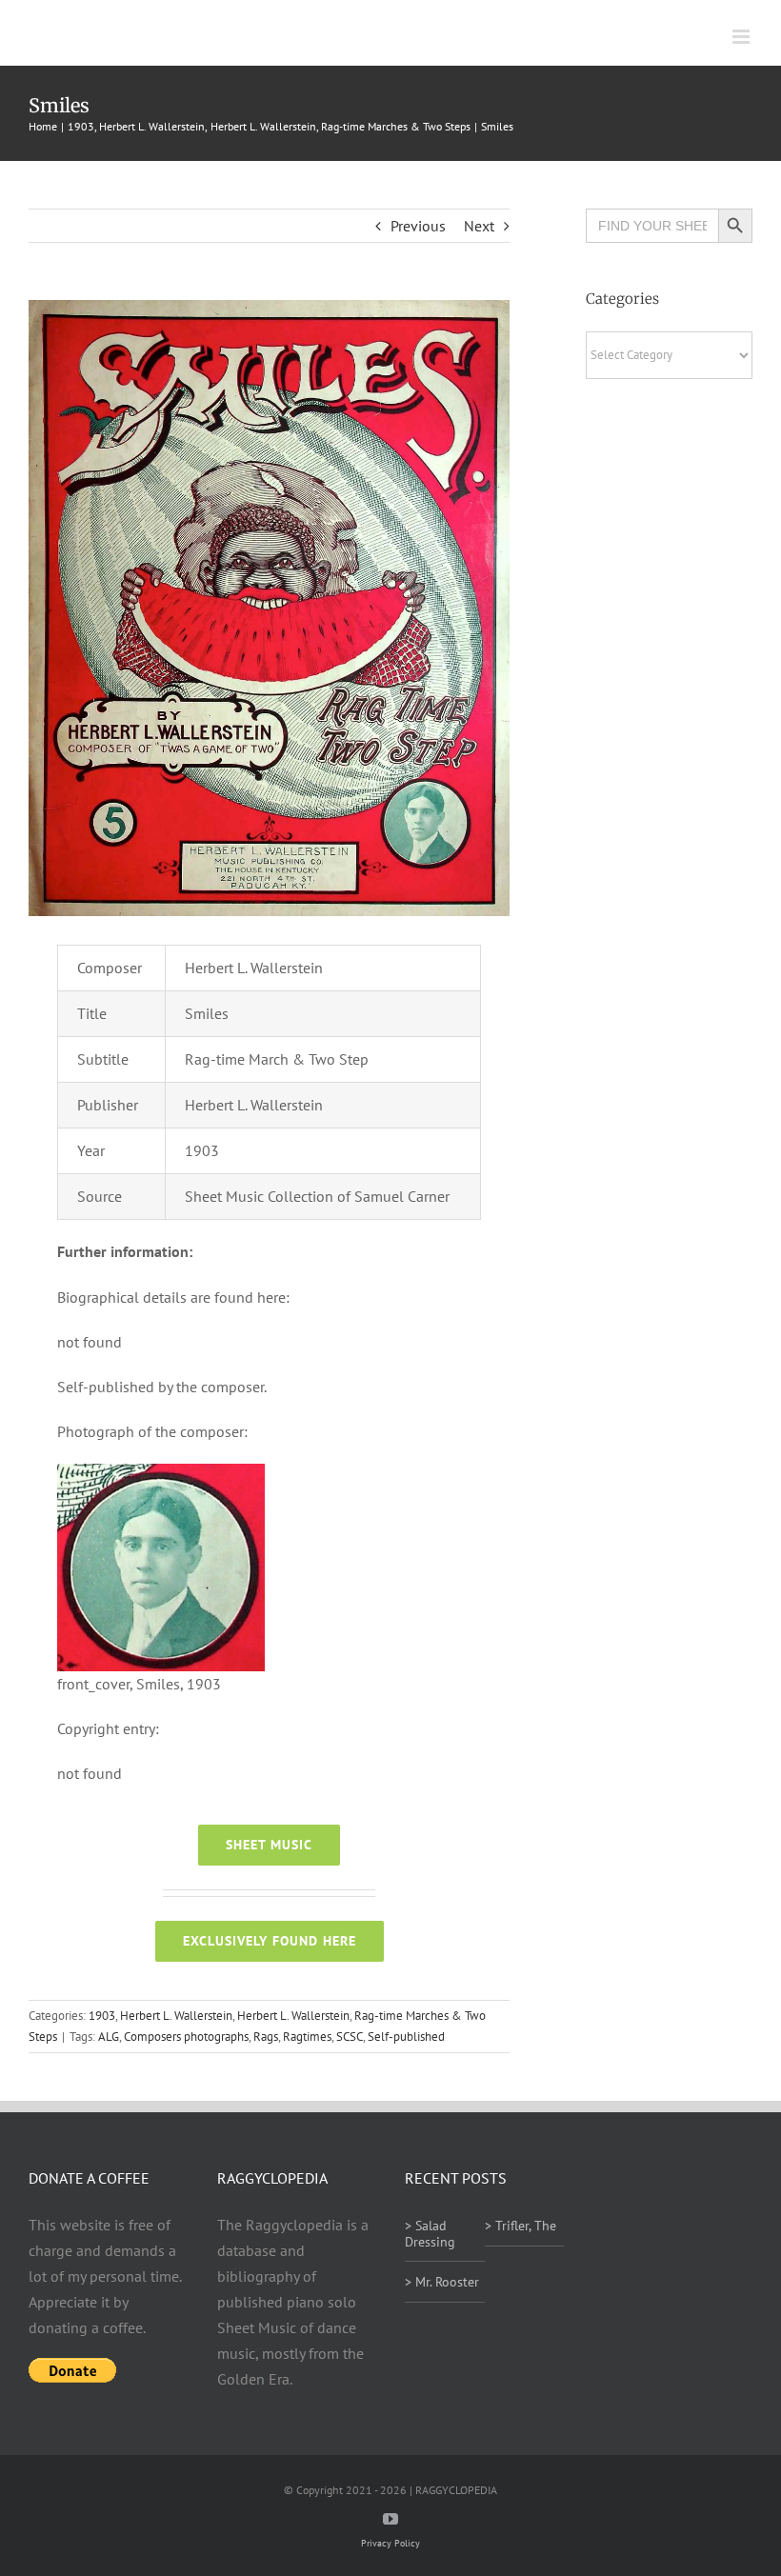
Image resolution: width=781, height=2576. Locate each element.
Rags (266, 2037)
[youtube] (390, 2519)
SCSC (350, 2037)
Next (479, 226)
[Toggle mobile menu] (742, 37)
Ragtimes (307, 2037)
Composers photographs (186, 2037)
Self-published (406, 2037)
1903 (102, 2016)
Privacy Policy (390, 2543)
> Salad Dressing (430, 2234)
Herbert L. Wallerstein (176, 2016)
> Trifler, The (521, 2226)
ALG (109, 2037)
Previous (418, 226)
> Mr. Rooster (442, 2282)
